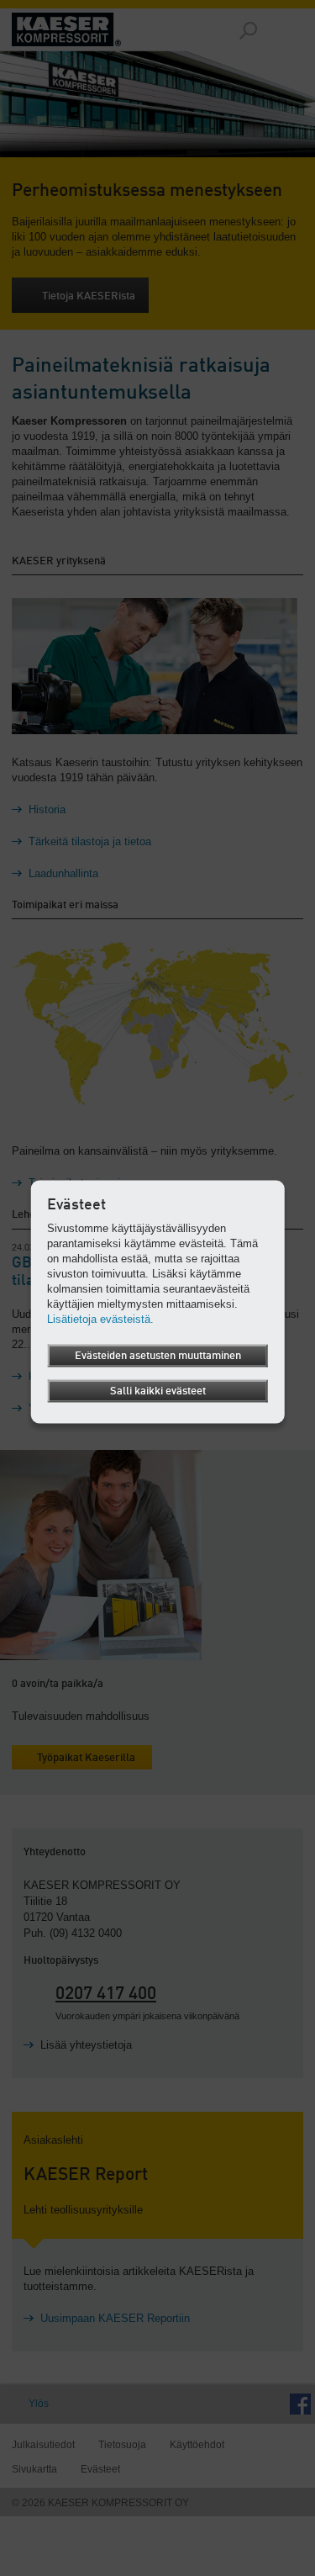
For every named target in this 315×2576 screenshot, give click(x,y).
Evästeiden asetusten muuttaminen (158, 1355)
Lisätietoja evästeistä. (100, 1318)
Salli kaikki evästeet (158, 1391)
